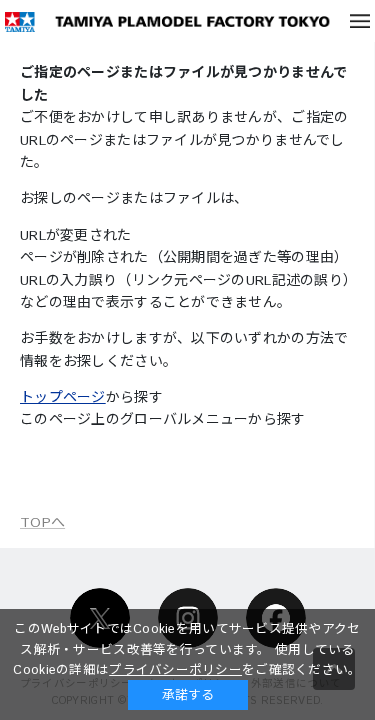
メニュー (360, 21)
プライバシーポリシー (175, 670)
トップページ (63, 398)
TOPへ (42, 523)
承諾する (188, 695)
